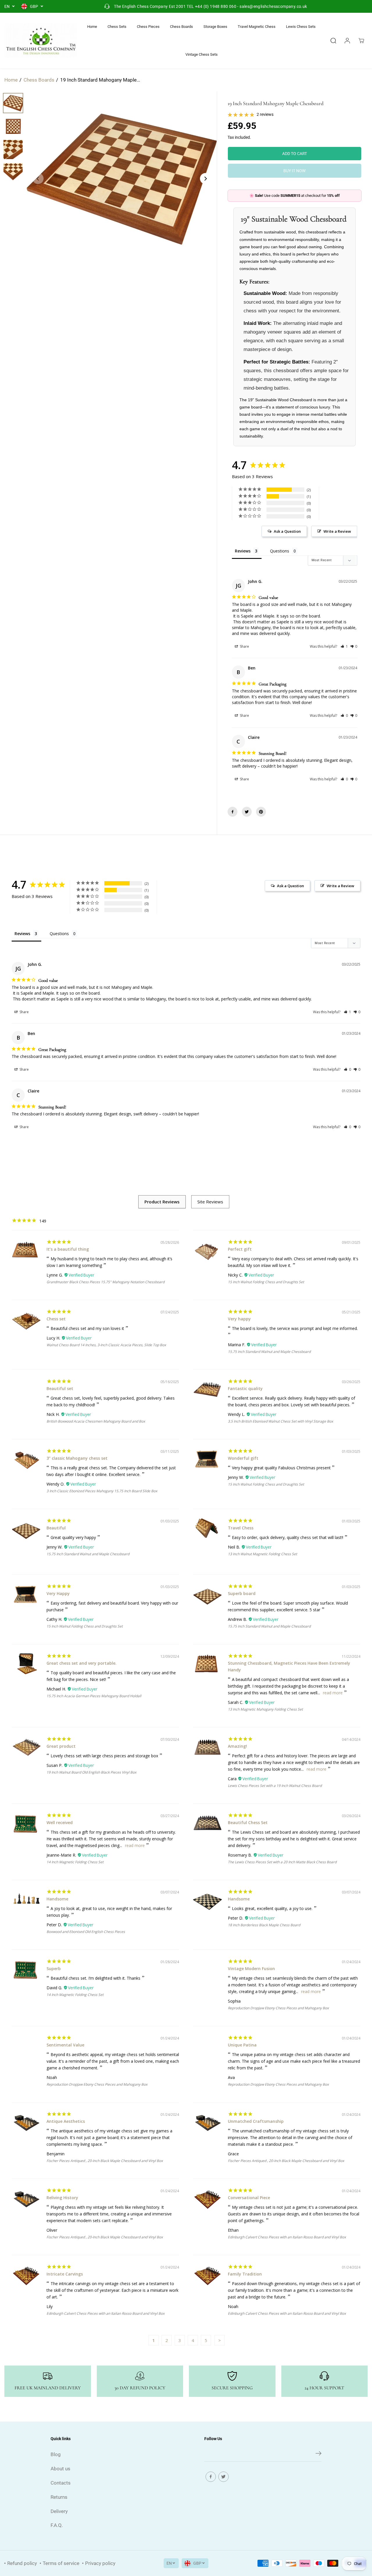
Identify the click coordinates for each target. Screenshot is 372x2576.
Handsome (57, 1899)
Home (92, 27)
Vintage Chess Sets (202, 54)
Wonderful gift (243, 1458)
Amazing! (237, 1746)
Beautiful (56, 1528)
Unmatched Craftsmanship (256, 2121)
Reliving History (62, 2198)
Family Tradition (245, 2274)
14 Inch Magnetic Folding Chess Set (75, 1862)
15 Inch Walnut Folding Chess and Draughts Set (266, 1282)
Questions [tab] (280, 551)
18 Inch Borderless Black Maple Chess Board (264, 1925)
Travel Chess (241, 1528)
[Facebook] (233, 812)
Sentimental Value (65, 2045)
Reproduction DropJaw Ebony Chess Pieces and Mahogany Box (278, 2008)
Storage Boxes (215, 27)
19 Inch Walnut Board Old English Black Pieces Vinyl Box (91, 1772)
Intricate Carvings (65, 2274)
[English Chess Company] (41, 41)
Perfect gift (240, 1249)
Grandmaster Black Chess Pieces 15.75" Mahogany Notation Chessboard (105, 1282)
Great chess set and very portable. (82, 1663)
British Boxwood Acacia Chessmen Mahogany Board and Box (96, 1421)
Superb (54, 1969)
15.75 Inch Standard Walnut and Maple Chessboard (269, 1352)
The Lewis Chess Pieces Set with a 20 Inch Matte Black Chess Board (282, 1862)
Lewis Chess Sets (301, 27)
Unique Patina (242, 2045)
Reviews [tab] (243, 551)
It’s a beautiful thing (68, 1249)
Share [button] (244, 646)
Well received (60, 1822)
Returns (59, 2497)
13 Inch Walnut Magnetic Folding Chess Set (262, 1554)
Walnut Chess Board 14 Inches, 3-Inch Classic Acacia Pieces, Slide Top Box (106, 1345)
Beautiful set (60, 1388)
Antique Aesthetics (66, 2121)
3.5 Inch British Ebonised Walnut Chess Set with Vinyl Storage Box (280, 1421)
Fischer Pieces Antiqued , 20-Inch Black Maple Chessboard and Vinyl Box (105, 2161)
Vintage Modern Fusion (251, 1969)
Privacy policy (100, 2563)
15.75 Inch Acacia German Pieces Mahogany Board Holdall (94, 1696)
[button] (344, 646)
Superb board (242, 1593)
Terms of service (61, 2563)
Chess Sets (117, 27)
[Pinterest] (261, 812)
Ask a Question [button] (287, 531)
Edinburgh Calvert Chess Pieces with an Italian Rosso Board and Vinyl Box (287, 2237)
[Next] (205, 179)
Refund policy (22, 2563)
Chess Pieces (148, 27)
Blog (56, 2454)
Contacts (61, 2483)
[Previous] (38, 179)
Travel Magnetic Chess (257, 27)
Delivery (59, 2511)
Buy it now (294, 171)
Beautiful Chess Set (248, 1822)
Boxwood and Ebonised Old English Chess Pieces (86, 1932)
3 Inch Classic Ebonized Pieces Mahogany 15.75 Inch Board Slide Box (102, 1491)
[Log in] (347, 41)
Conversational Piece (249, 2198)
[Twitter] (247, 812)
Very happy (239, 1319)
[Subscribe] (319, 2454)
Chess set (56, 1319)
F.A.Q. (57, 2525)
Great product (61, 1746)
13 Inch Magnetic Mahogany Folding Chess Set (265, 1709)
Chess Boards (181, 27)
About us (60, 2469)
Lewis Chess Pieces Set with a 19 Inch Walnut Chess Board (275, 1786)
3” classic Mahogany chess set (77, 1458)
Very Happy (58, 1593)
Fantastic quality (245, 1388)
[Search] (333, 41)
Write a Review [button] (337, 531)
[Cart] (361, 41)
